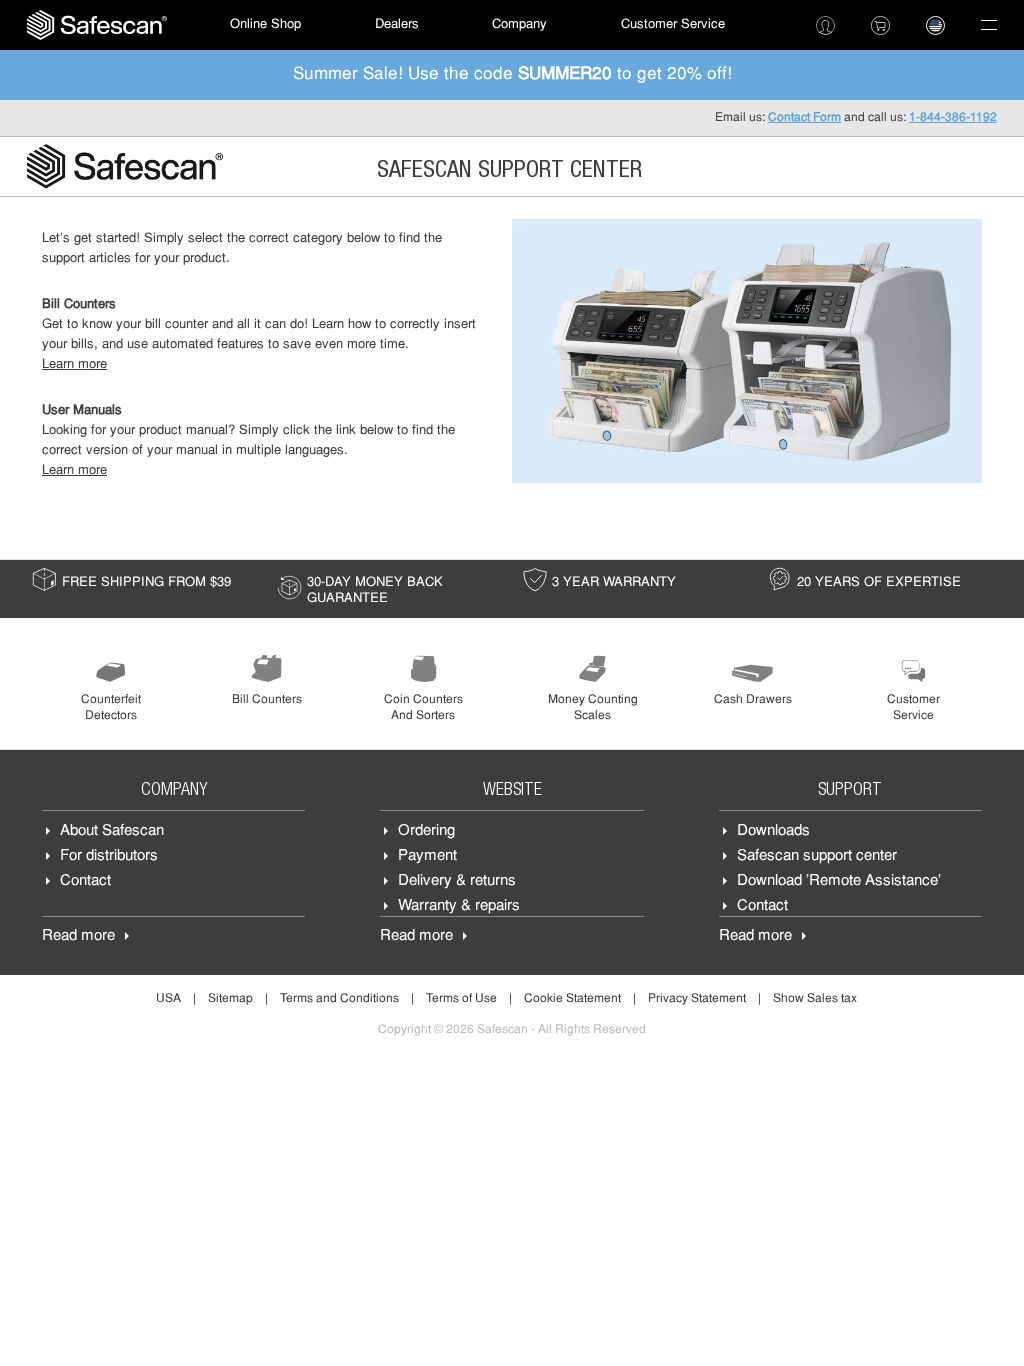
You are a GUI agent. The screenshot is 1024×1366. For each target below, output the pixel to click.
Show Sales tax (815, 999)
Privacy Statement (697, 999)
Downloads (773, 831)
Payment (427, 856)
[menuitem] (97, 25)
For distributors (109, 856)
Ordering (426, 831)
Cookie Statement (572, 999)
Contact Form (804, 118)
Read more (78, 936)
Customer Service (673, 24)
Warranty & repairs (459, 906)
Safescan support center (817, 856)
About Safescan (112, 831)
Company (519, 24)
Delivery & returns (457, 881)
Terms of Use (461, 999)
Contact (85, 881)
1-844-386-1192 (953, 118)
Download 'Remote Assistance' (839, 881)
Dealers (397, 24)
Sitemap (230, 999)
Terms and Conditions (339, 999)
